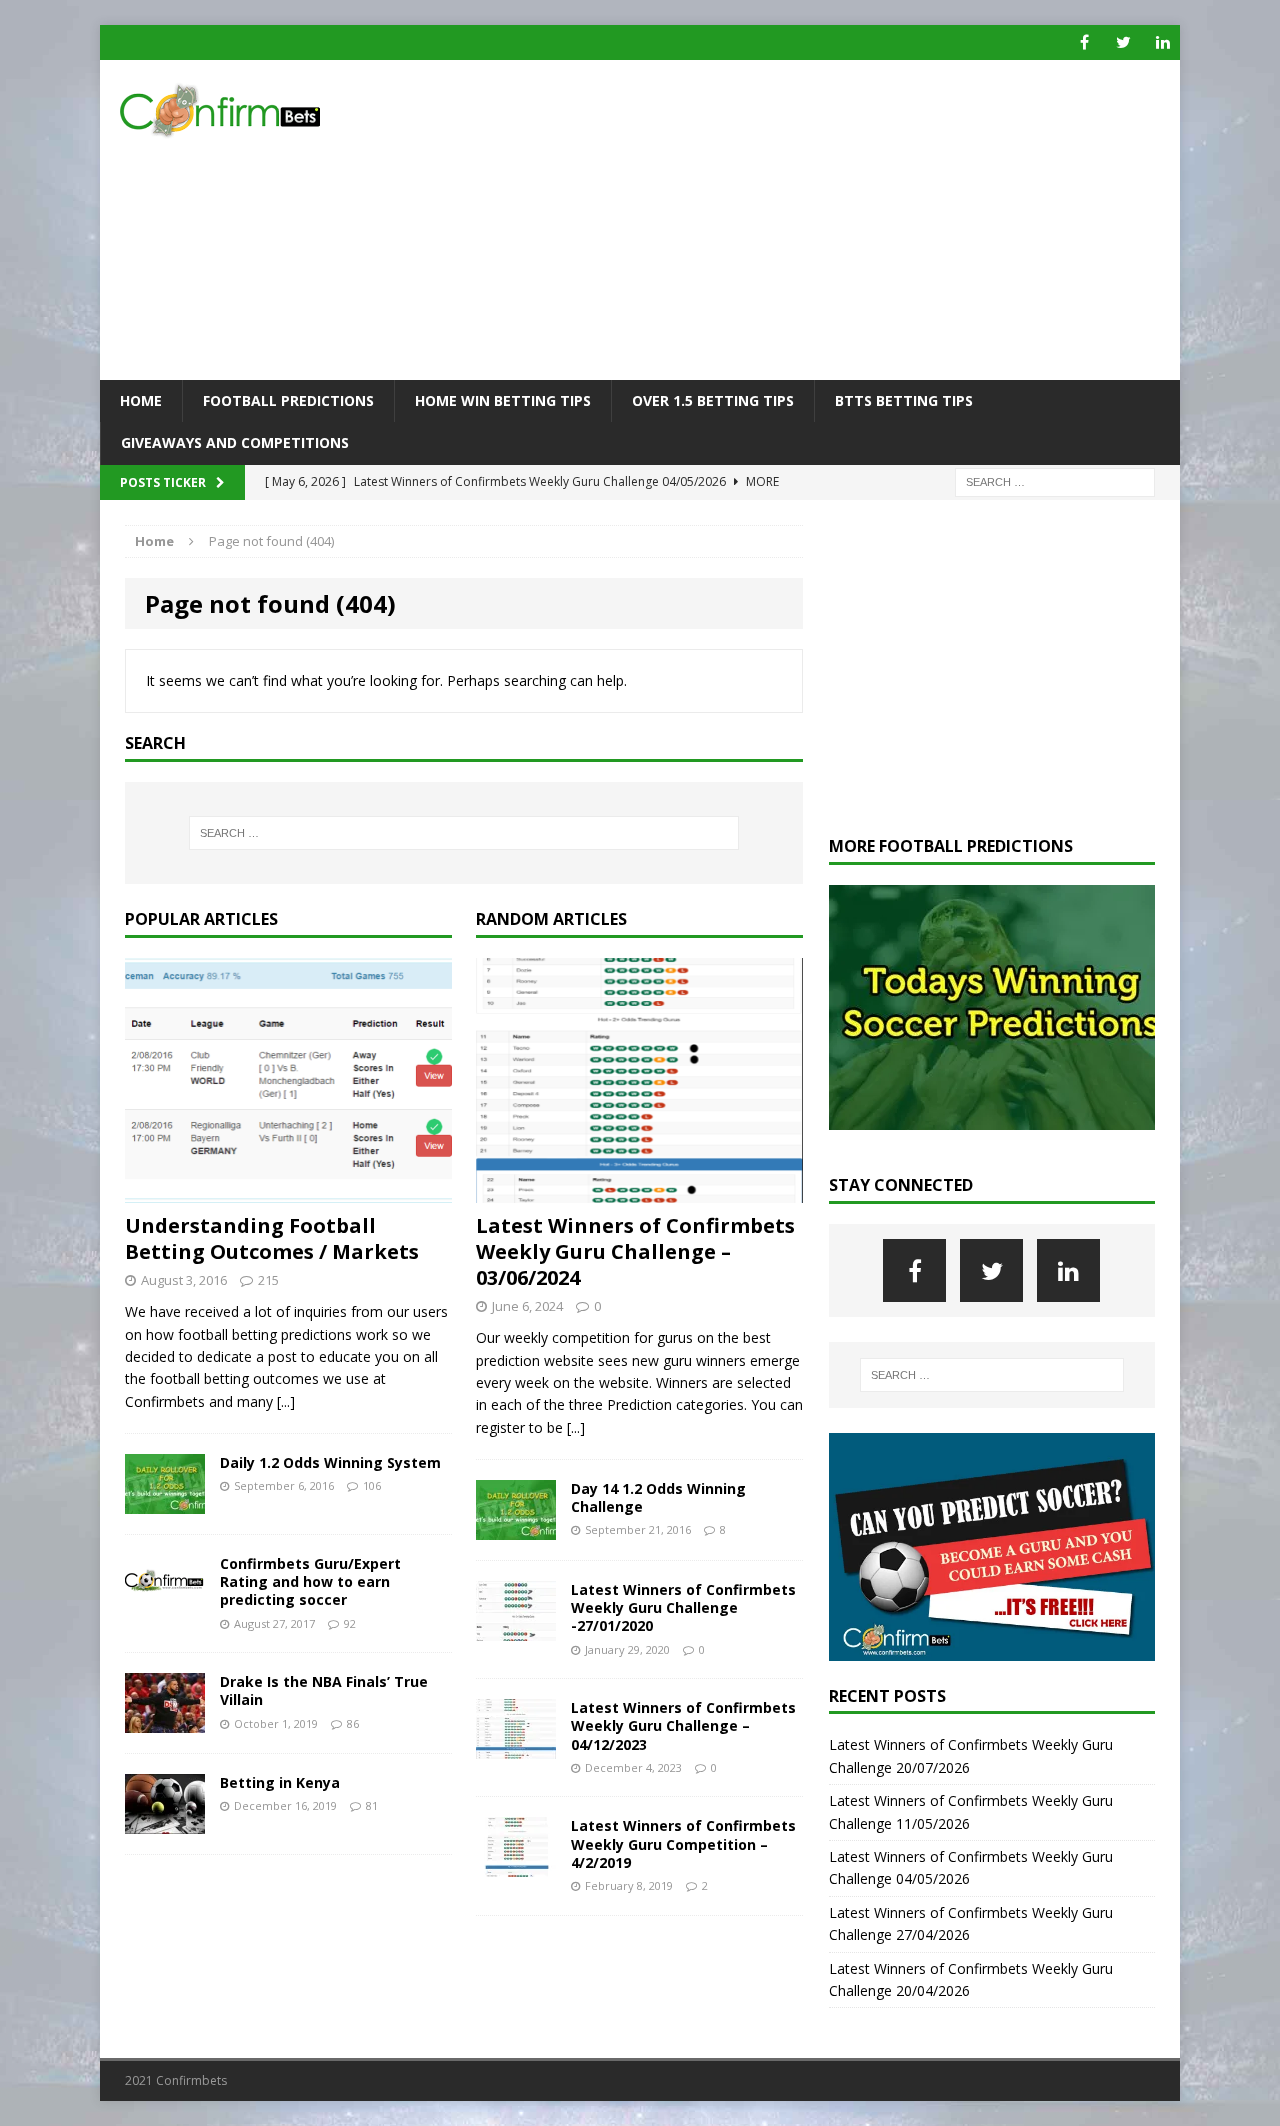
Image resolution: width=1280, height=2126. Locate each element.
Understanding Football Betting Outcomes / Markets (272, 1238)
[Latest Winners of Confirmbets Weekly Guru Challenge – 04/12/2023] (516, 1747)
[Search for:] (1055, 480)
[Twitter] (1123, 42)
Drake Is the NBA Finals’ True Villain (324, 1690)
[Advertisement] (814, 220)
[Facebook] (1084, 42)
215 (268, 1280)
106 (372, 1485)
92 (350, 1623)
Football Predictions (288, 400)
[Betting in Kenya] (165, 1822)
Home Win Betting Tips (503, 400)
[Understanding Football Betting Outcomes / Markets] (288, 1191)
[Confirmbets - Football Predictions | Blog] (271, 110)
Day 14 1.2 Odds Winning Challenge (658, 1497)
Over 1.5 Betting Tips (713, 400)
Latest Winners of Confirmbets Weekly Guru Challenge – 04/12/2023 (683, 1725)
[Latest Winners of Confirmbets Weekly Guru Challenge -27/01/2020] (516, 1629)
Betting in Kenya (280, 1782)
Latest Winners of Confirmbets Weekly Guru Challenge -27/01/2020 (683, 1607)
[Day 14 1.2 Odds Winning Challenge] (516, 1528)
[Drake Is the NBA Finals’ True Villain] (165, 1721)
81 (372, 1805)
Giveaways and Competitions (235, 442)
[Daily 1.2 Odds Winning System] (165, 1502)
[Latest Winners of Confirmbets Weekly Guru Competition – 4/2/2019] (516, 1865)
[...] (286, 1401)
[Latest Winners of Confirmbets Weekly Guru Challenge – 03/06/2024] (639, 1191)
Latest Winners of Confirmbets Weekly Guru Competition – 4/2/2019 (683, 1843)
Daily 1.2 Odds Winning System (330, 1462)
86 (353, 1723)
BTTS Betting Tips (904, 400)
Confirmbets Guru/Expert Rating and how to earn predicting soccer (310, 1581)
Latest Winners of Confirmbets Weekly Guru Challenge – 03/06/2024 (635, 1251)
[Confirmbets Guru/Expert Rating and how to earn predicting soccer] (165, 1603)
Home (141, 400)
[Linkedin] (1162, 42)
